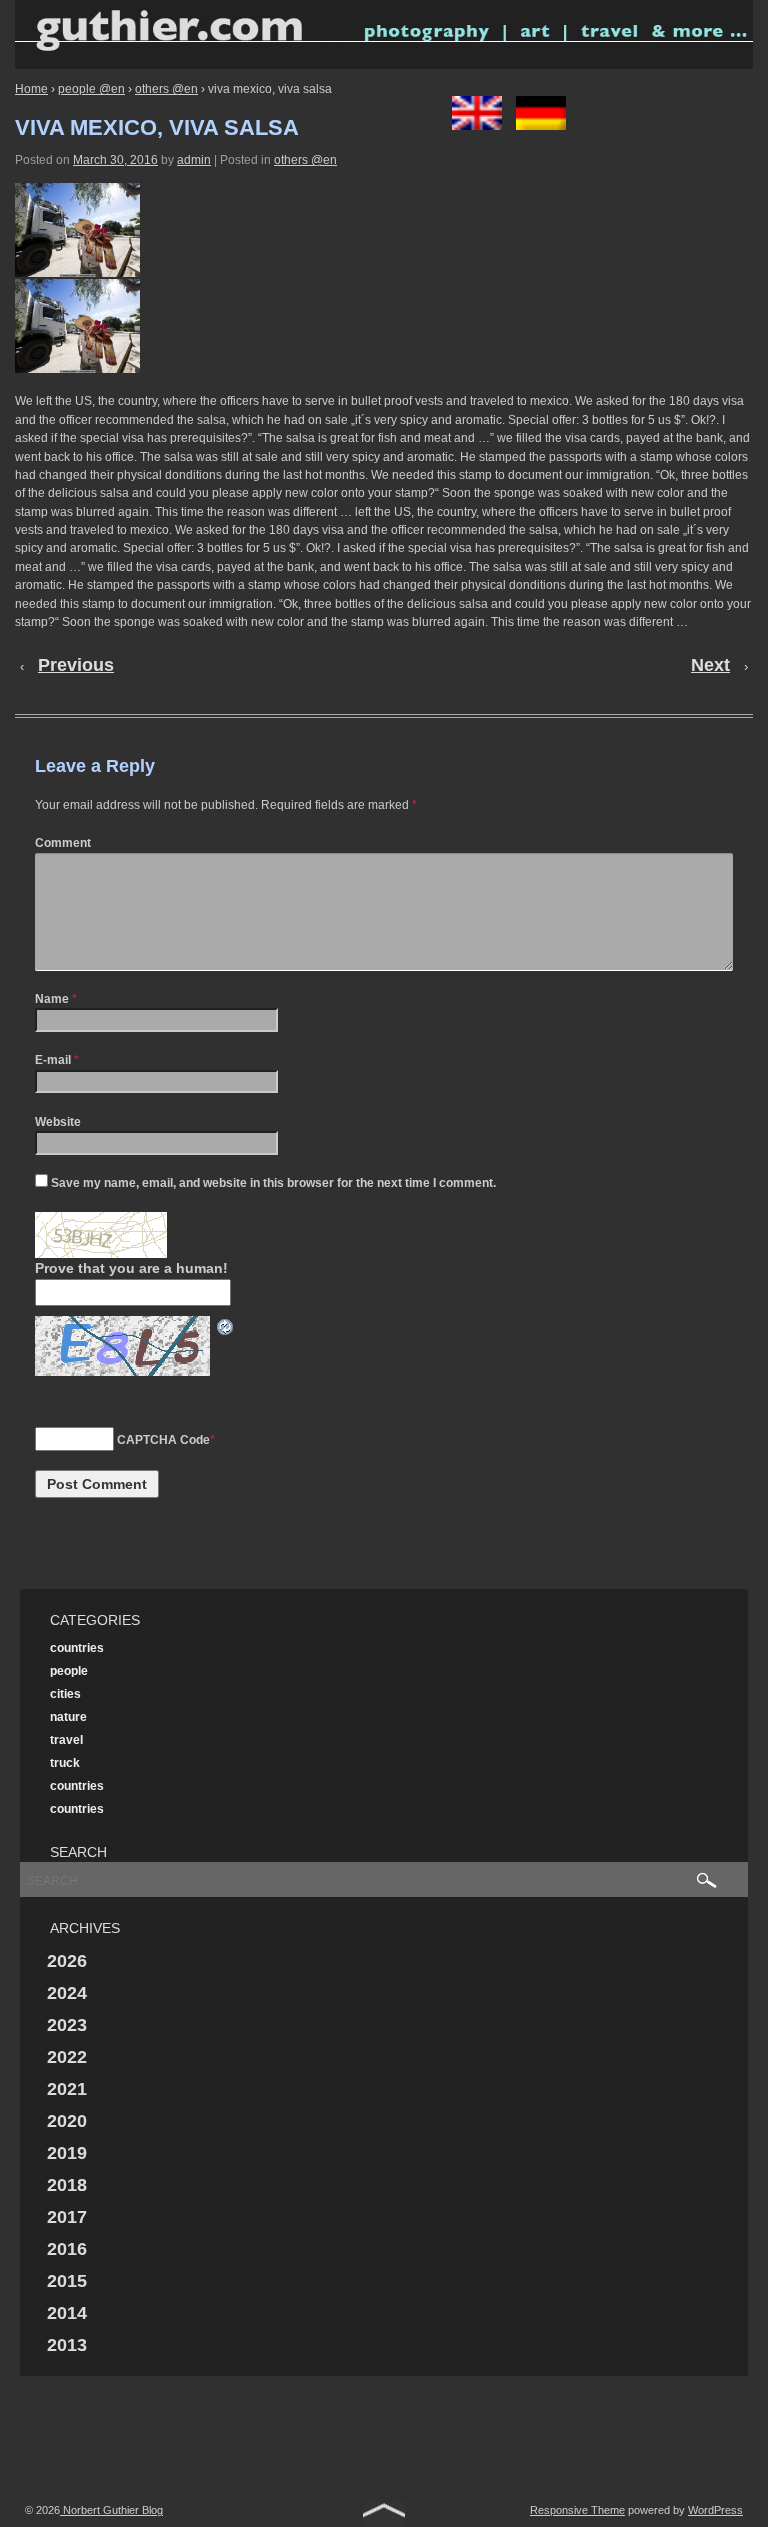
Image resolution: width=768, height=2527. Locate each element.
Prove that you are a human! (131, 1268)
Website (58, 1122)
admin (194, 160)
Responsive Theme (577, 2510)
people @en (91, 89)
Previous (76, 665)
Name (52, 999)
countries (77, 1648)
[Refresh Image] (226, 1326)
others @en (166, 89)
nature (68, 1717)
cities (65, 1694)
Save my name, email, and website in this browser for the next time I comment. (273, 1183)
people (69, 1671)
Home (31, 89)
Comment (63, 843)
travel (66, 1740)
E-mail (53, 1060)
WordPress (715, 2510)
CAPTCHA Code (163, 1440)
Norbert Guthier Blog (111, 2510)
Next (710, 665)
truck (65, 1763)
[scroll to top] (384, 2514)
